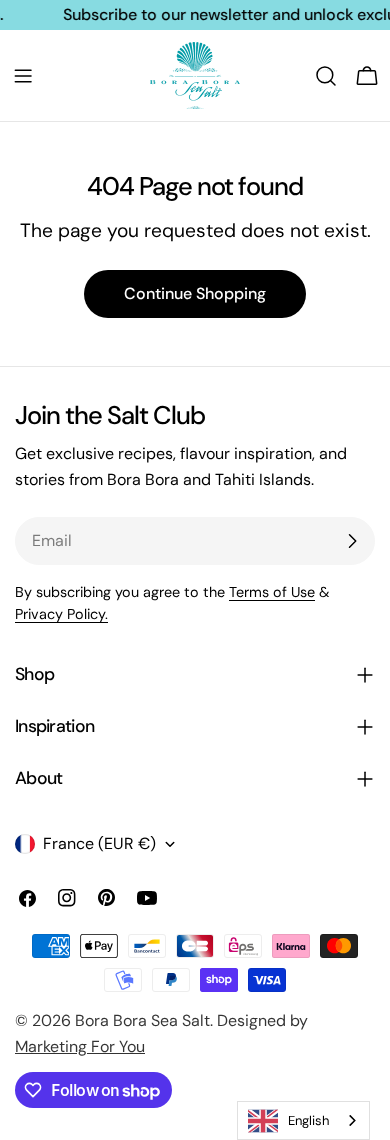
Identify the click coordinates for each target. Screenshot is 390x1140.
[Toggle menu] (23, 76)
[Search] (326, 76)
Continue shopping (195, 293)
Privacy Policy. (61, 614)
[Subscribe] (352, 541)
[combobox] (303, 1120)
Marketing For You (80, 1046)
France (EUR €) (99, 843)
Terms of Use (272, 592)
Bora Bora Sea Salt (142, 1020)
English (308, 1120)
